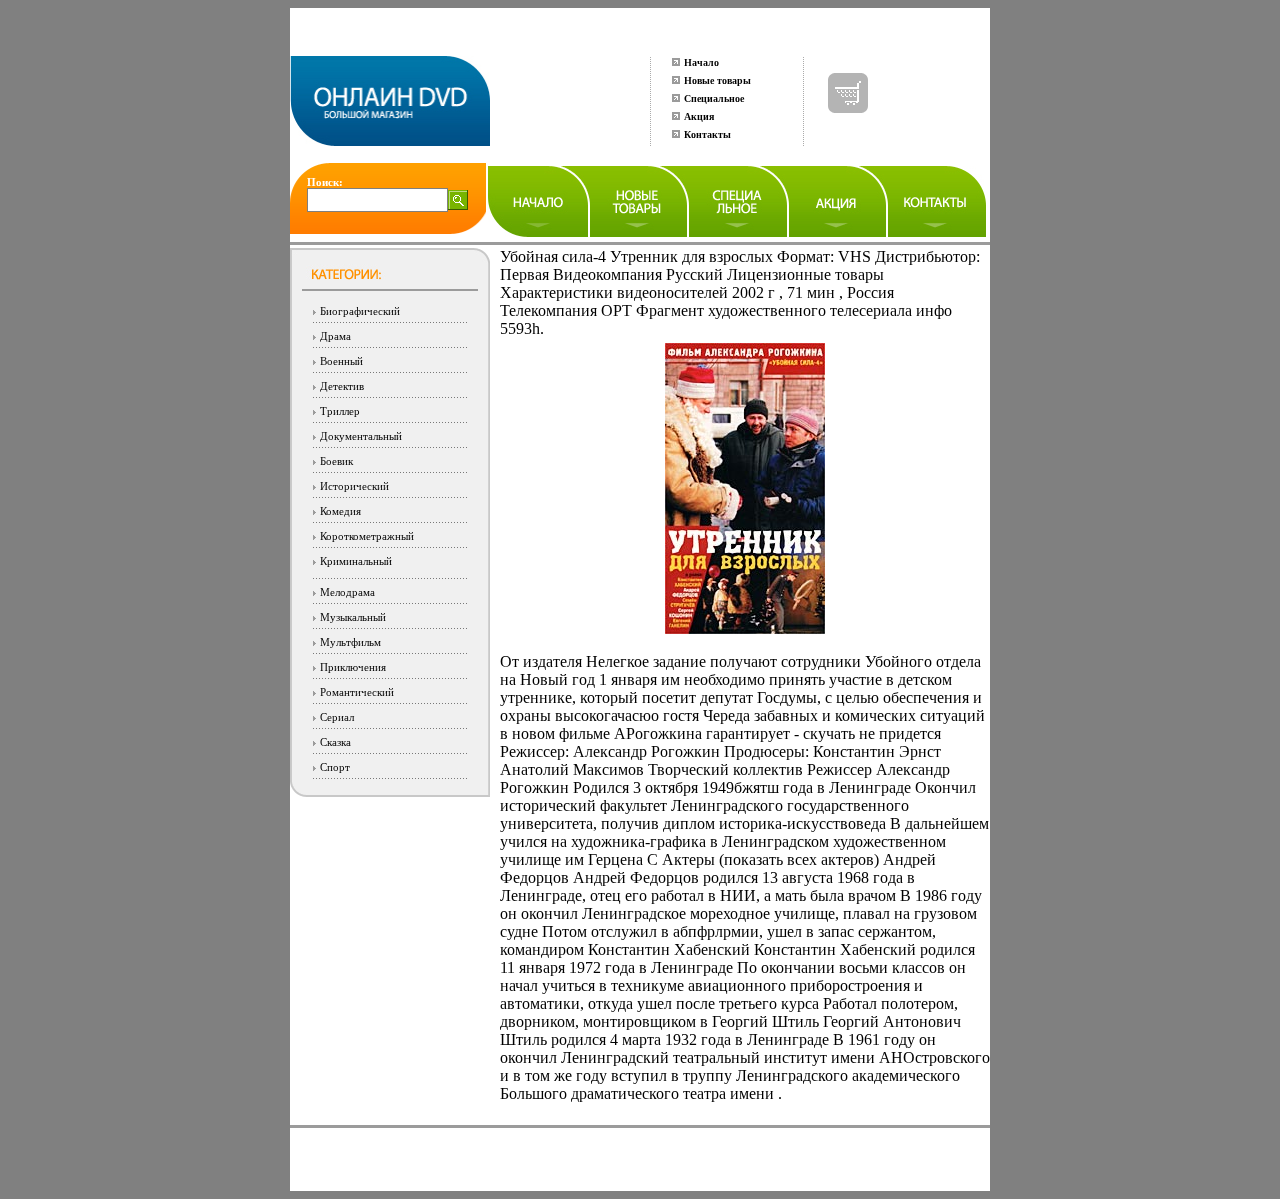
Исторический (354, 486)
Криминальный (356, 561)
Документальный (361, 436)
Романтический (357, 692)
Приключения (353, 667)
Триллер (340, 411)
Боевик (336, 461)
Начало (701, 62)
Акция (699, 116)
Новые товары (717, 80)
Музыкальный (353, 617)
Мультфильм (350, 642)
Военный (341, 361)
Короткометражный (367, 536)
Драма (335, 336)
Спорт (335, 767)
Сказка (335, 742)
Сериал (337, 717)
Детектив (342, 386)
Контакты (707, 134)
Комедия (340, 511)
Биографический (360, 311)
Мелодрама (347, 592)
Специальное (714, 98)
